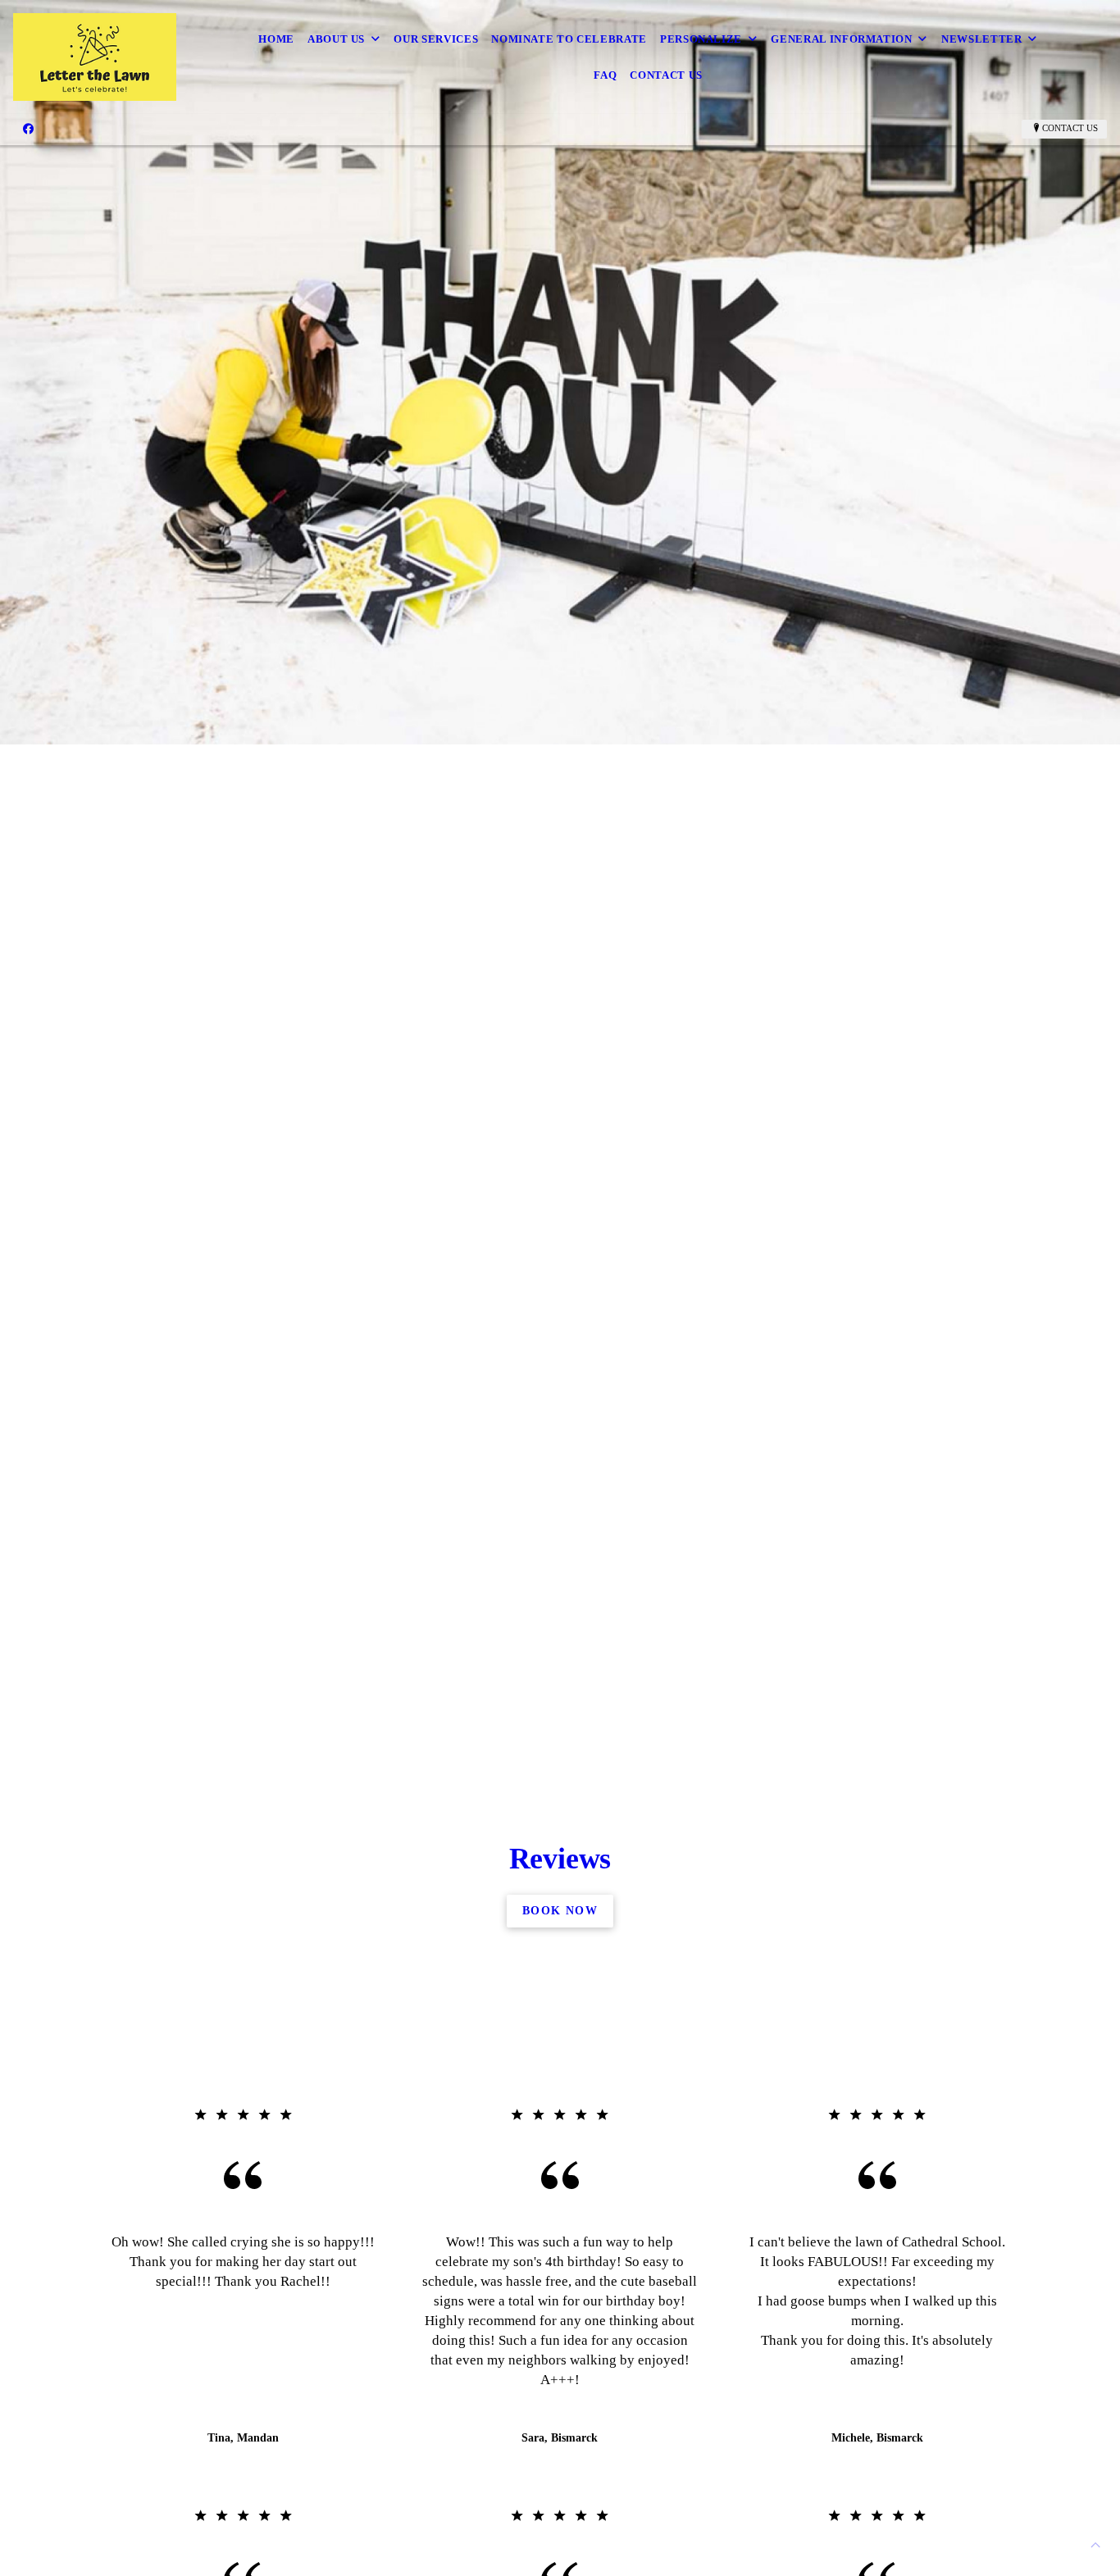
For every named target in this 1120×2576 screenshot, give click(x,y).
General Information (841, 39)
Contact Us (666, 75)
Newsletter (982, 39)
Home (276, 39)
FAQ (605, 75)
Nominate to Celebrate (569, 39)
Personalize (701, 39)
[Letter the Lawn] (95, 57)
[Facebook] (28, 129)
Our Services (436, 39)
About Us (336, 39)
